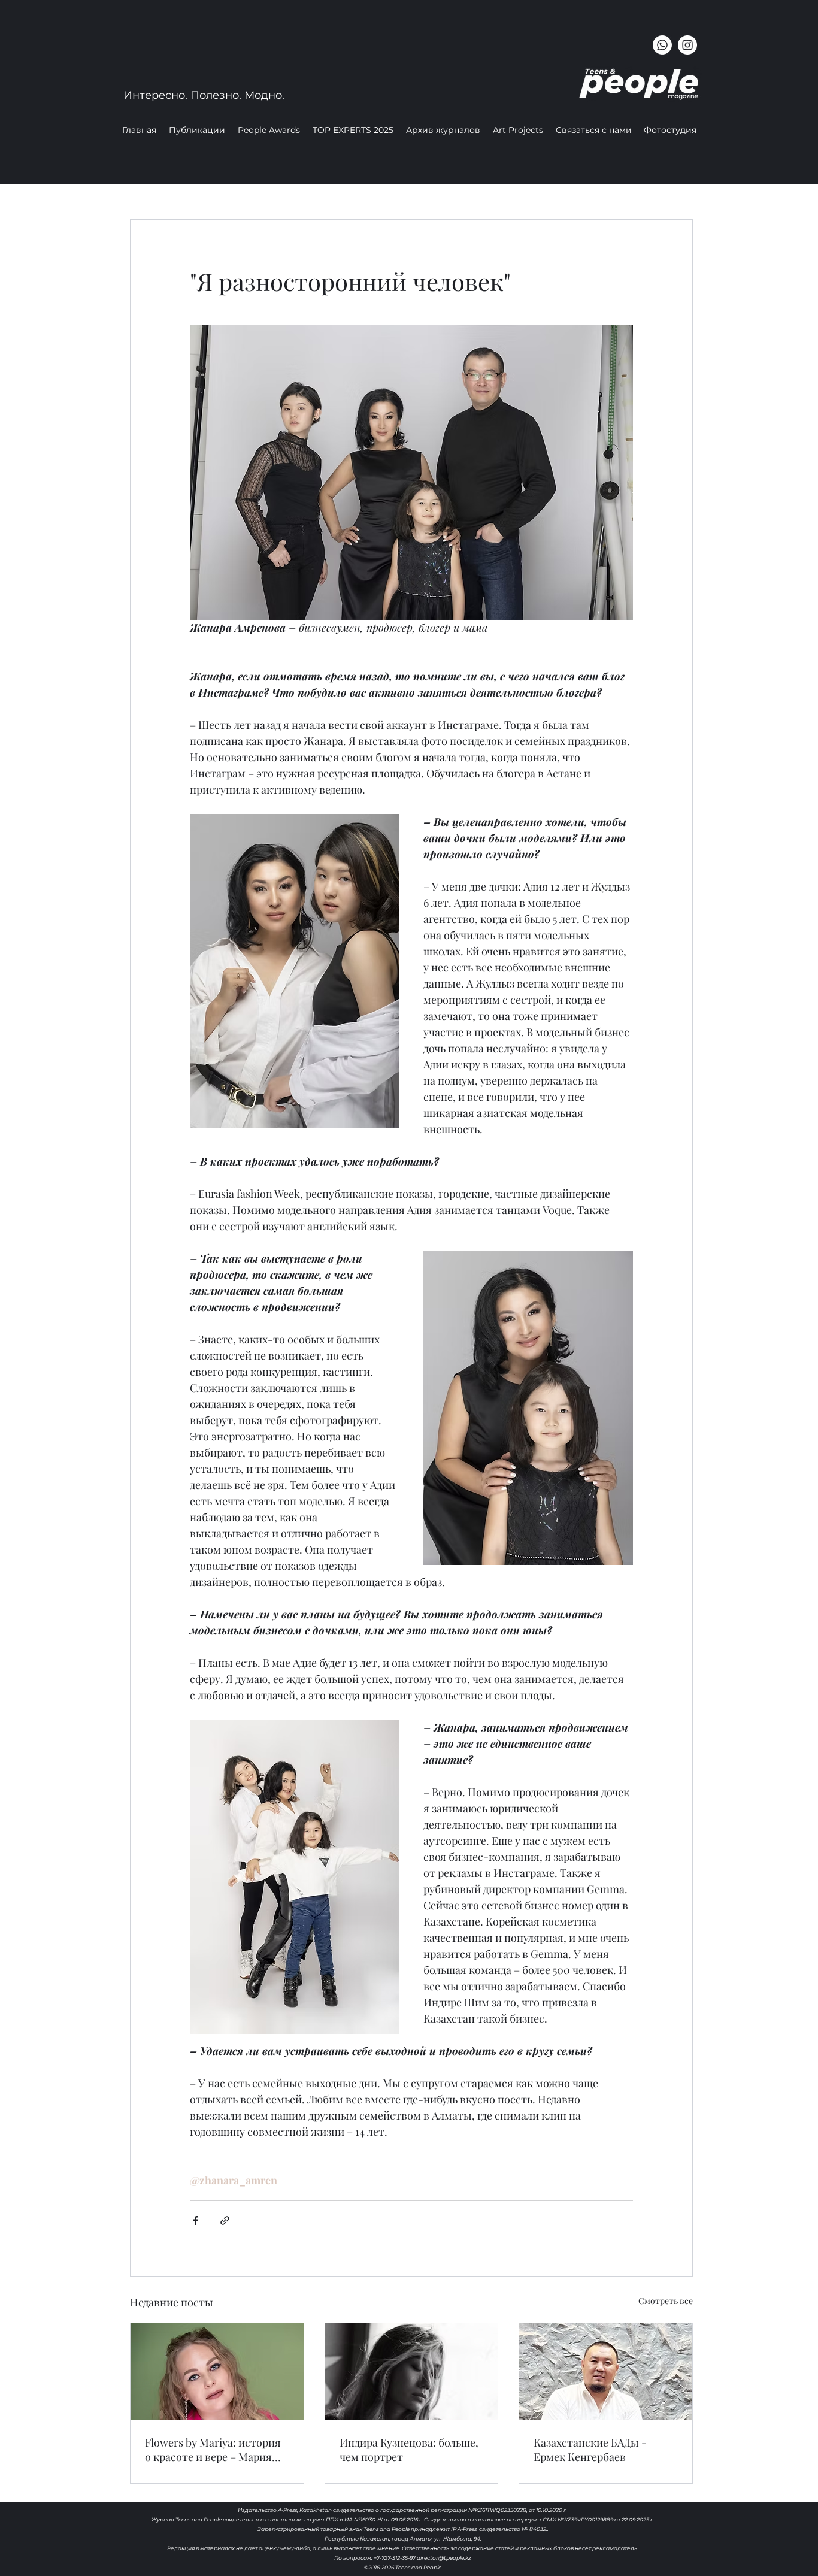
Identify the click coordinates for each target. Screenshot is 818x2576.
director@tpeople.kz (444, 2558)
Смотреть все (666, 2301)
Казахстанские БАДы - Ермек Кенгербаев (590, 2450)
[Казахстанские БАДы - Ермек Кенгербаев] (606, 2372)
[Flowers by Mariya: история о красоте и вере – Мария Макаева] (217, 2372)
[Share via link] (225, 2221)
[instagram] (687, 45)
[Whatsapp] (662, 45)
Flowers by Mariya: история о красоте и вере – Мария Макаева (213, 2450)
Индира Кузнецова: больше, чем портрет (409, 2450)
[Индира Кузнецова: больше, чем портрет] (412, 2372)
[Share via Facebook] (196, 2221)
